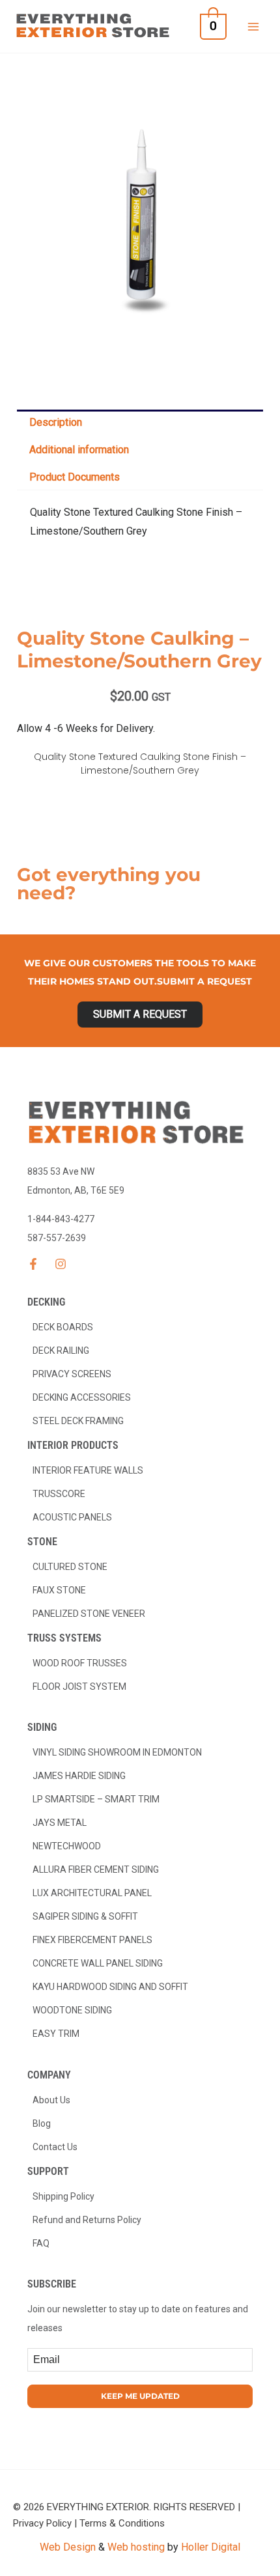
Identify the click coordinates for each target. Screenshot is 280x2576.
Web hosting (136, 2547)
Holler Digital (211, 2547)
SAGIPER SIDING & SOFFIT (85, 1916)
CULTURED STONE (70, 1567)
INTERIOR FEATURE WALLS (88, 1470)
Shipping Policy (63, 2196)
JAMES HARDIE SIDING (79, 1776)
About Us (51, 2100)
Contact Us (55, 2147)
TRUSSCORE (59, 1494)
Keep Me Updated (140, 2396)
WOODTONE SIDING (72, 2010)
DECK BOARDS (63, 1327)
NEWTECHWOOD (67, 1846)
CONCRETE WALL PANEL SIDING (98, 1963)
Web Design (68, 2547)
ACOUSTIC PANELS (72, 1517)
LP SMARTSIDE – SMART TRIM (96, 1799)
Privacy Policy (42, 2523)
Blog (42, 2123)
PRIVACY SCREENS (72, 1374)
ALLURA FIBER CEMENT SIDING (96, 1869)
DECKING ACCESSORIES (82, 1397)
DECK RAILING (61, 1351)
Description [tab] (56, 422)
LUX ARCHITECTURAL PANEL (92, 1893)
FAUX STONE (59, 1590)
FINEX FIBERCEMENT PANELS (92, 1940)
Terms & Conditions (122, 2523)
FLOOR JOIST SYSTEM (79, 1687)
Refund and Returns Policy (87, 2220)
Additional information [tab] (79, 450)
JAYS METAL (60, 1823)
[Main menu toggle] (253, 26)
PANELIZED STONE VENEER (89, 1614)
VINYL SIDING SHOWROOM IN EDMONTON (117, 1752)
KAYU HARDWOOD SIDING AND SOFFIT (110, 1987)
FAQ (41, 2243)
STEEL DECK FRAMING (78, 1421)
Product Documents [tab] (75, 477)
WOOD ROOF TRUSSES (80, 1663)
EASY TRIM (56, 2034)
